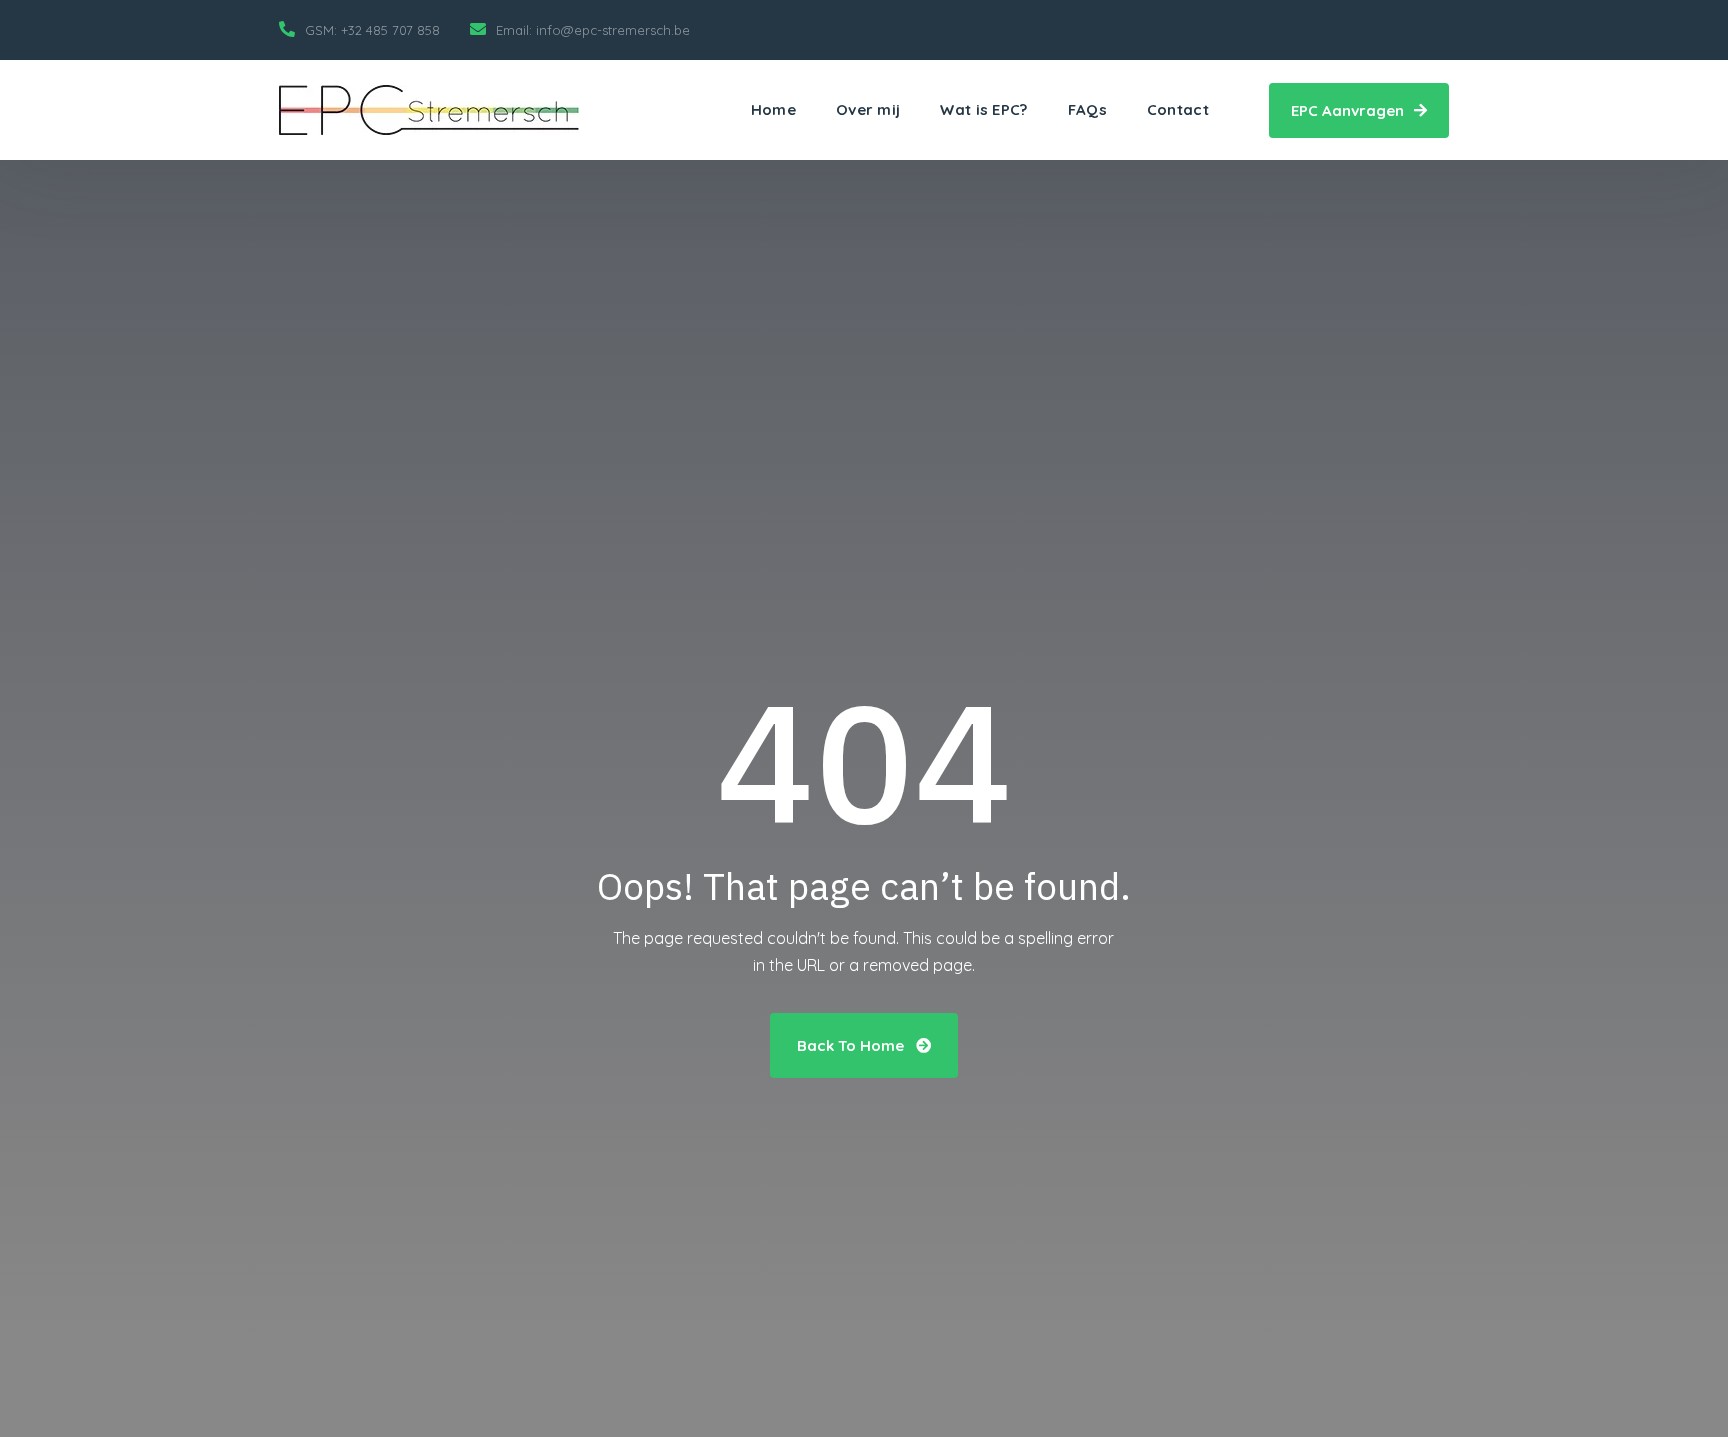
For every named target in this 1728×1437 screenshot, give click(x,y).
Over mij (868, 109)
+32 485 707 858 (390, 30)
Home (773, 109)
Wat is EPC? (983, 109)
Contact (1178, 109)
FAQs (1087, 109)
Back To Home (852, 1045)
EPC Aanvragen (1349, 110)
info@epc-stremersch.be (613, 30)
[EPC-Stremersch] (429, 110)
